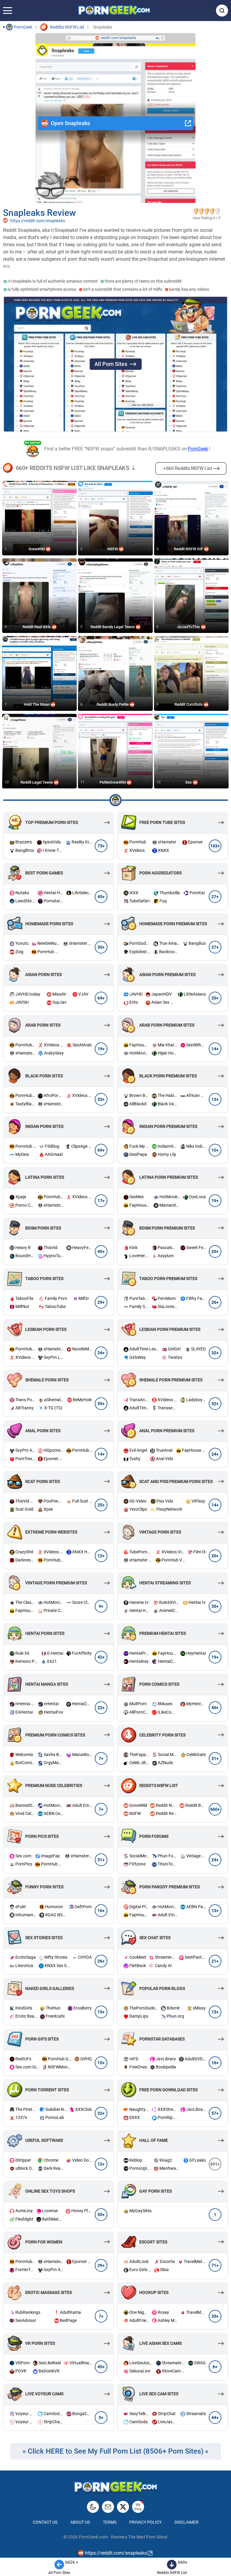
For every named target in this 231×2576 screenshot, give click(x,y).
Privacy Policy (145, 2522)
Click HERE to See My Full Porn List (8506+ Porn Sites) (115, 2451)
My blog (138, 2507)
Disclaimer (186, 2522)
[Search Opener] (222, 11)
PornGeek (198, 449)
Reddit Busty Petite (113, 704)
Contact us (45, 2522)
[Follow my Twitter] (123, 2507)
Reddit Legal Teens (37, 782)
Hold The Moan (37, 704)
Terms (110, 2522)
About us (80, 2522)
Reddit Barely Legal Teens (113, 627)
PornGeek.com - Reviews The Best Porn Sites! (123, 2537)
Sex (189, 782)
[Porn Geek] (114, 11)
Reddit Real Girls (37, 627)
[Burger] (8, 11)
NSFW (113, 549)
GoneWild (37, 549)
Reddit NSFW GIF (189, 549)
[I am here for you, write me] (108, 2507)
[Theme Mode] (93, 2507)
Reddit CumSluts (189, 704)
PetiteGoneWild (113, 782)
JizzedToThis (189, 627)
